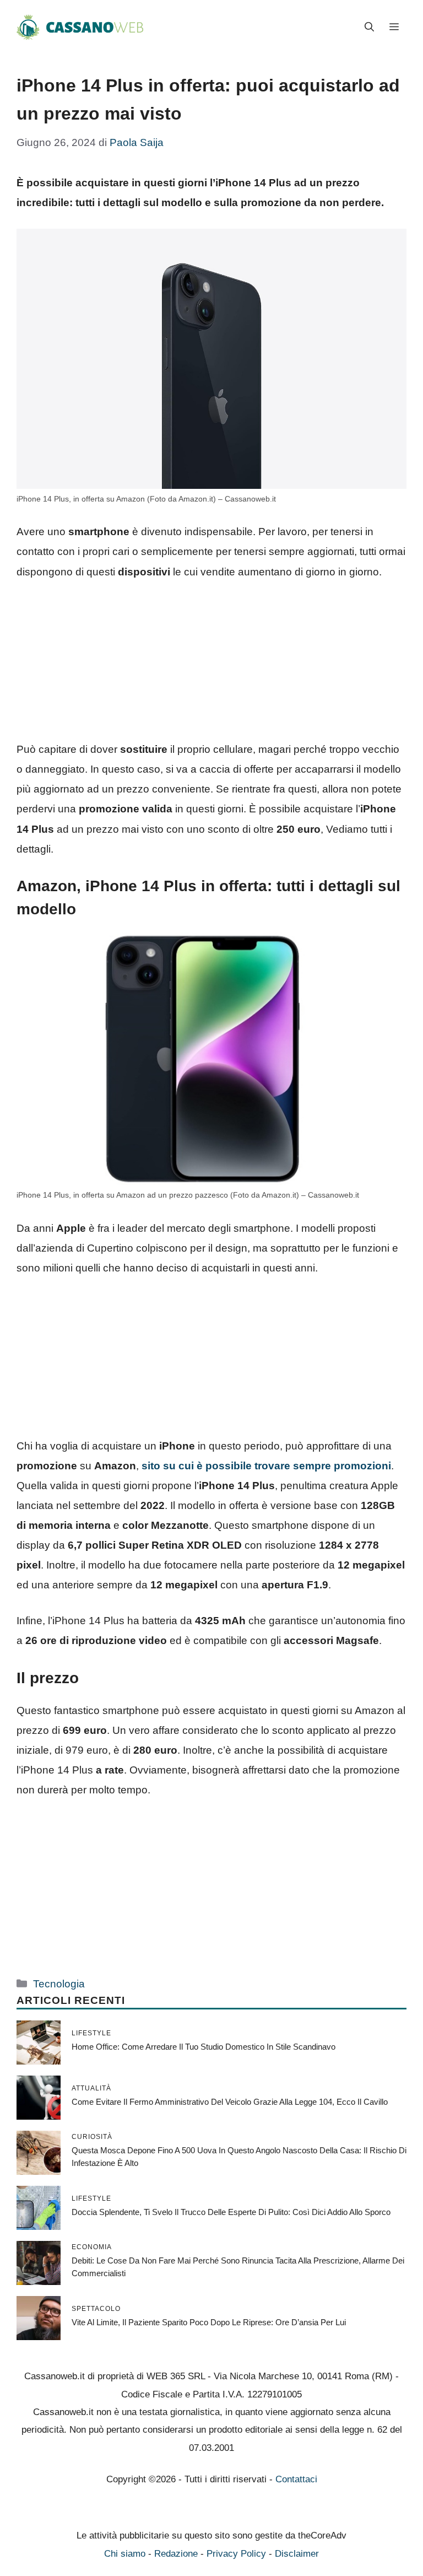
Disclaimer (297, 2554)
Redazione (176, 2554)
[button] (369, 28)
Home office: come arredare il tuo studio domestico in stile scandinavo (204, 2047)
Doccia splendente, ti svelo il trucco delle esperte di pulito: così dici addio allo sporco (231, 2212)
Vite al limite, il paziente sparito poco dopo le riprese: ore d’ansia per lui (209, 2322)
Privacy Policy (236, 2554)
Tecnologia (59, 1984)
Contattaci (296, 2479)
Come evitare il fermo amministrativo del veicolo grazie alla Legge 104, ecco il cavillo (230, 2102)
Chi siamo (125, 2554)
